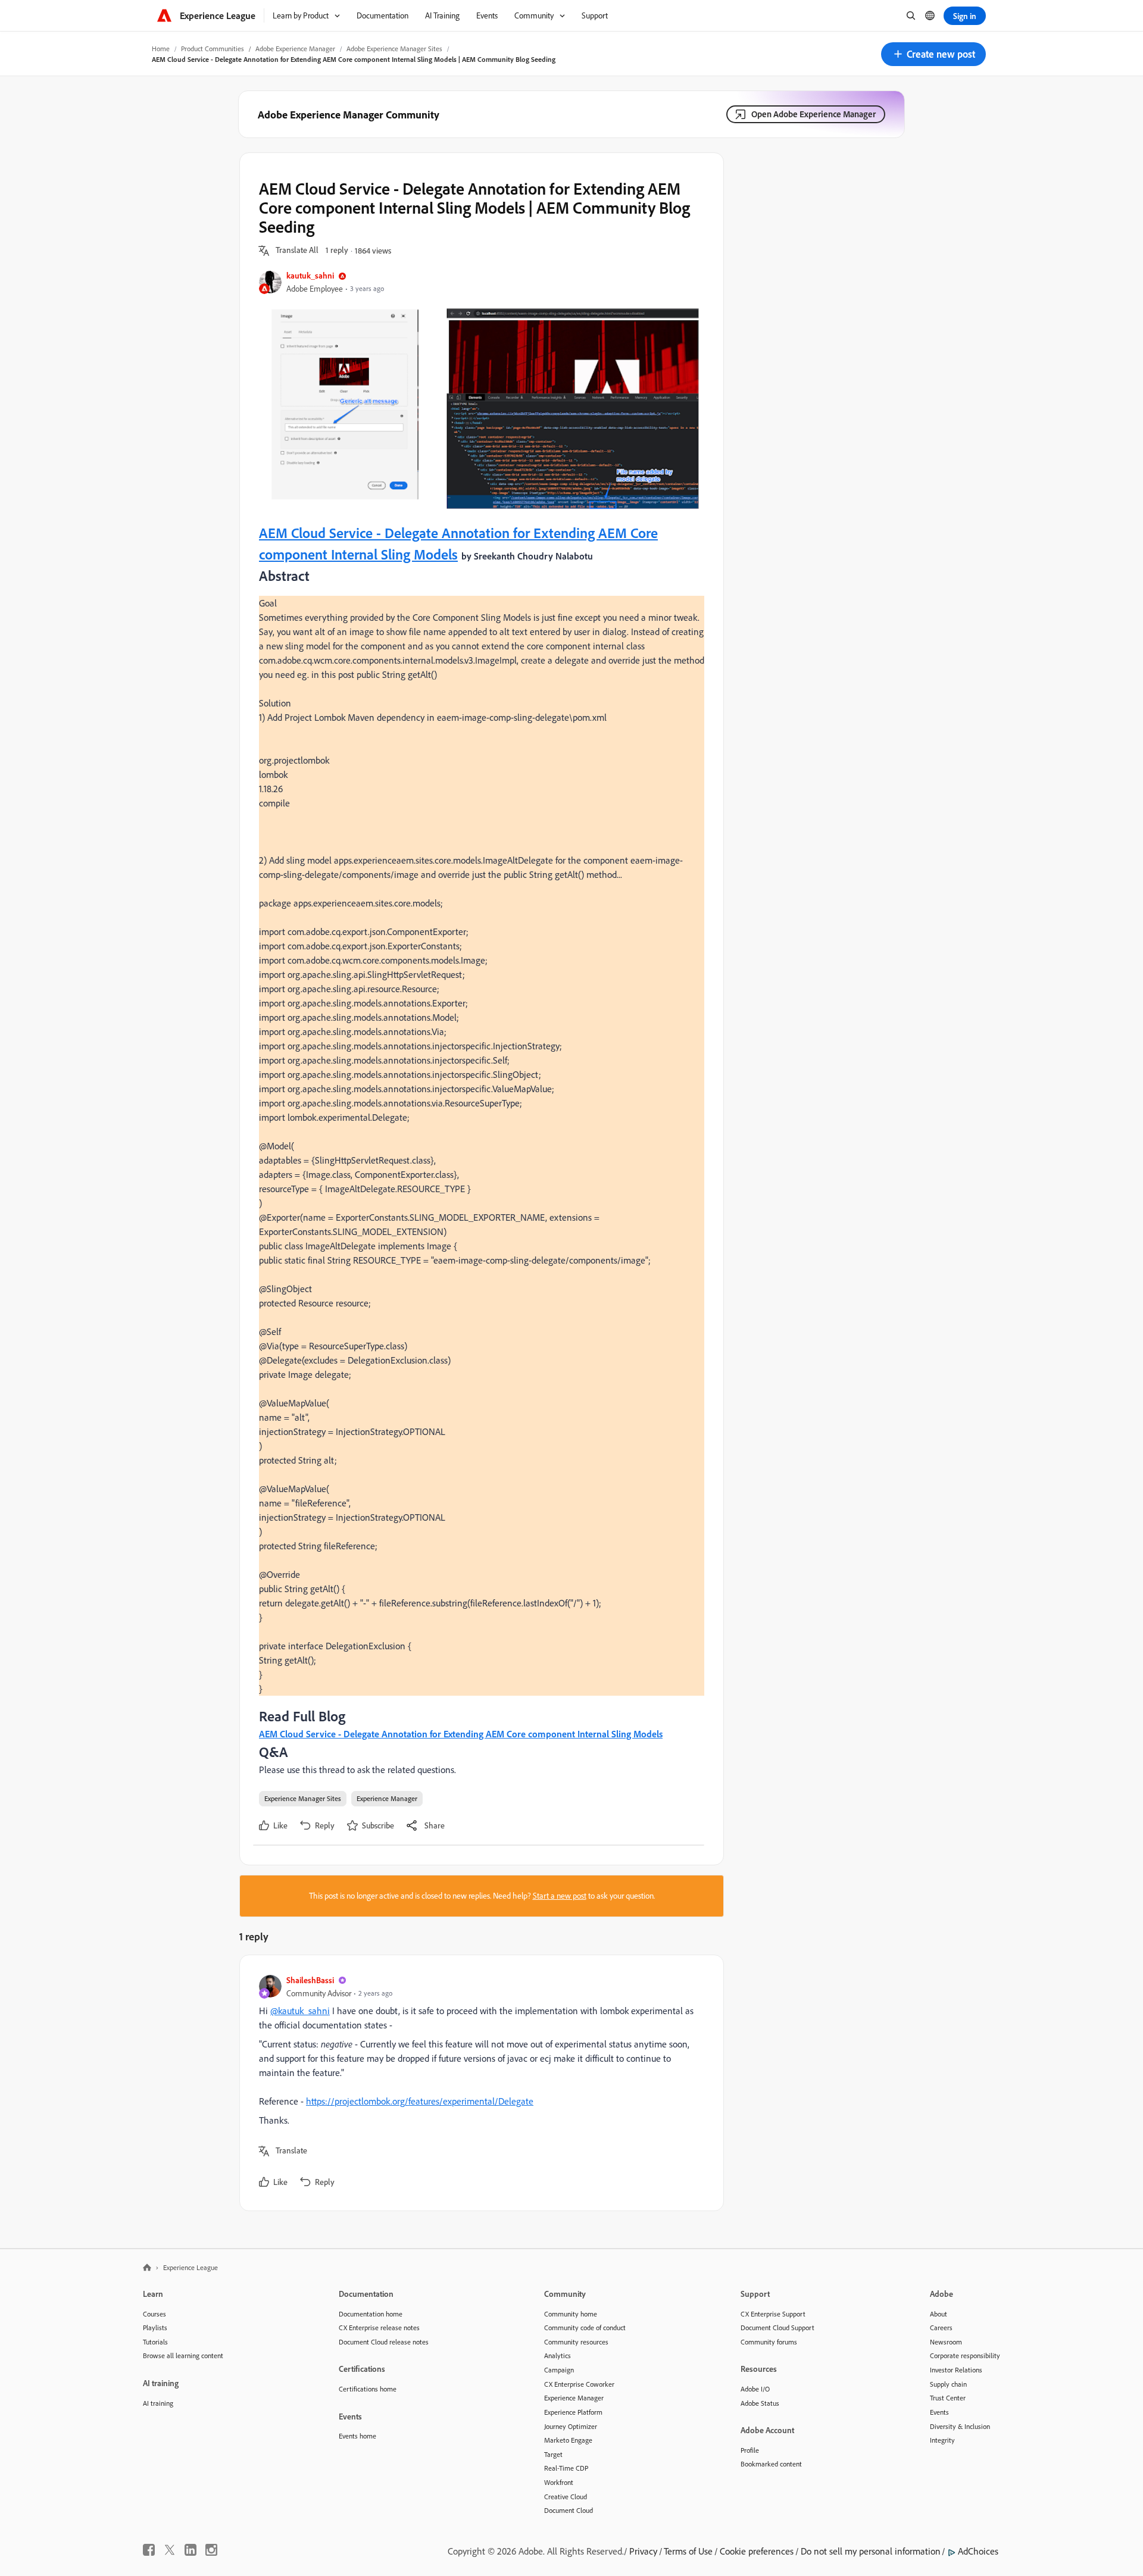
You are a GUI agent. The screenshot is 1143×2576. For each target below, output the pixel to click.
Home (161, 49)
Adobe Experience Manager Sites (394, 49)
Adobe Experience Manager (295, 49)
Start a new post (560, 1896)
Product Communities (213, 49)
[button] (933, 54)
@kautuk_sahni (300, 2011)
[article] (479, 2083)
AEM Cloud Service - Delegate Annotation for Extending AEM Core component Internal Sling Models (461, 1734)
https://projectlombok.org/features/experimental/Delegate (420, 2101)
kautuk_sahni (310, 275)
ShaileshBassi (310, 1980)
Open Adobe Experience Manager (813, 114)
